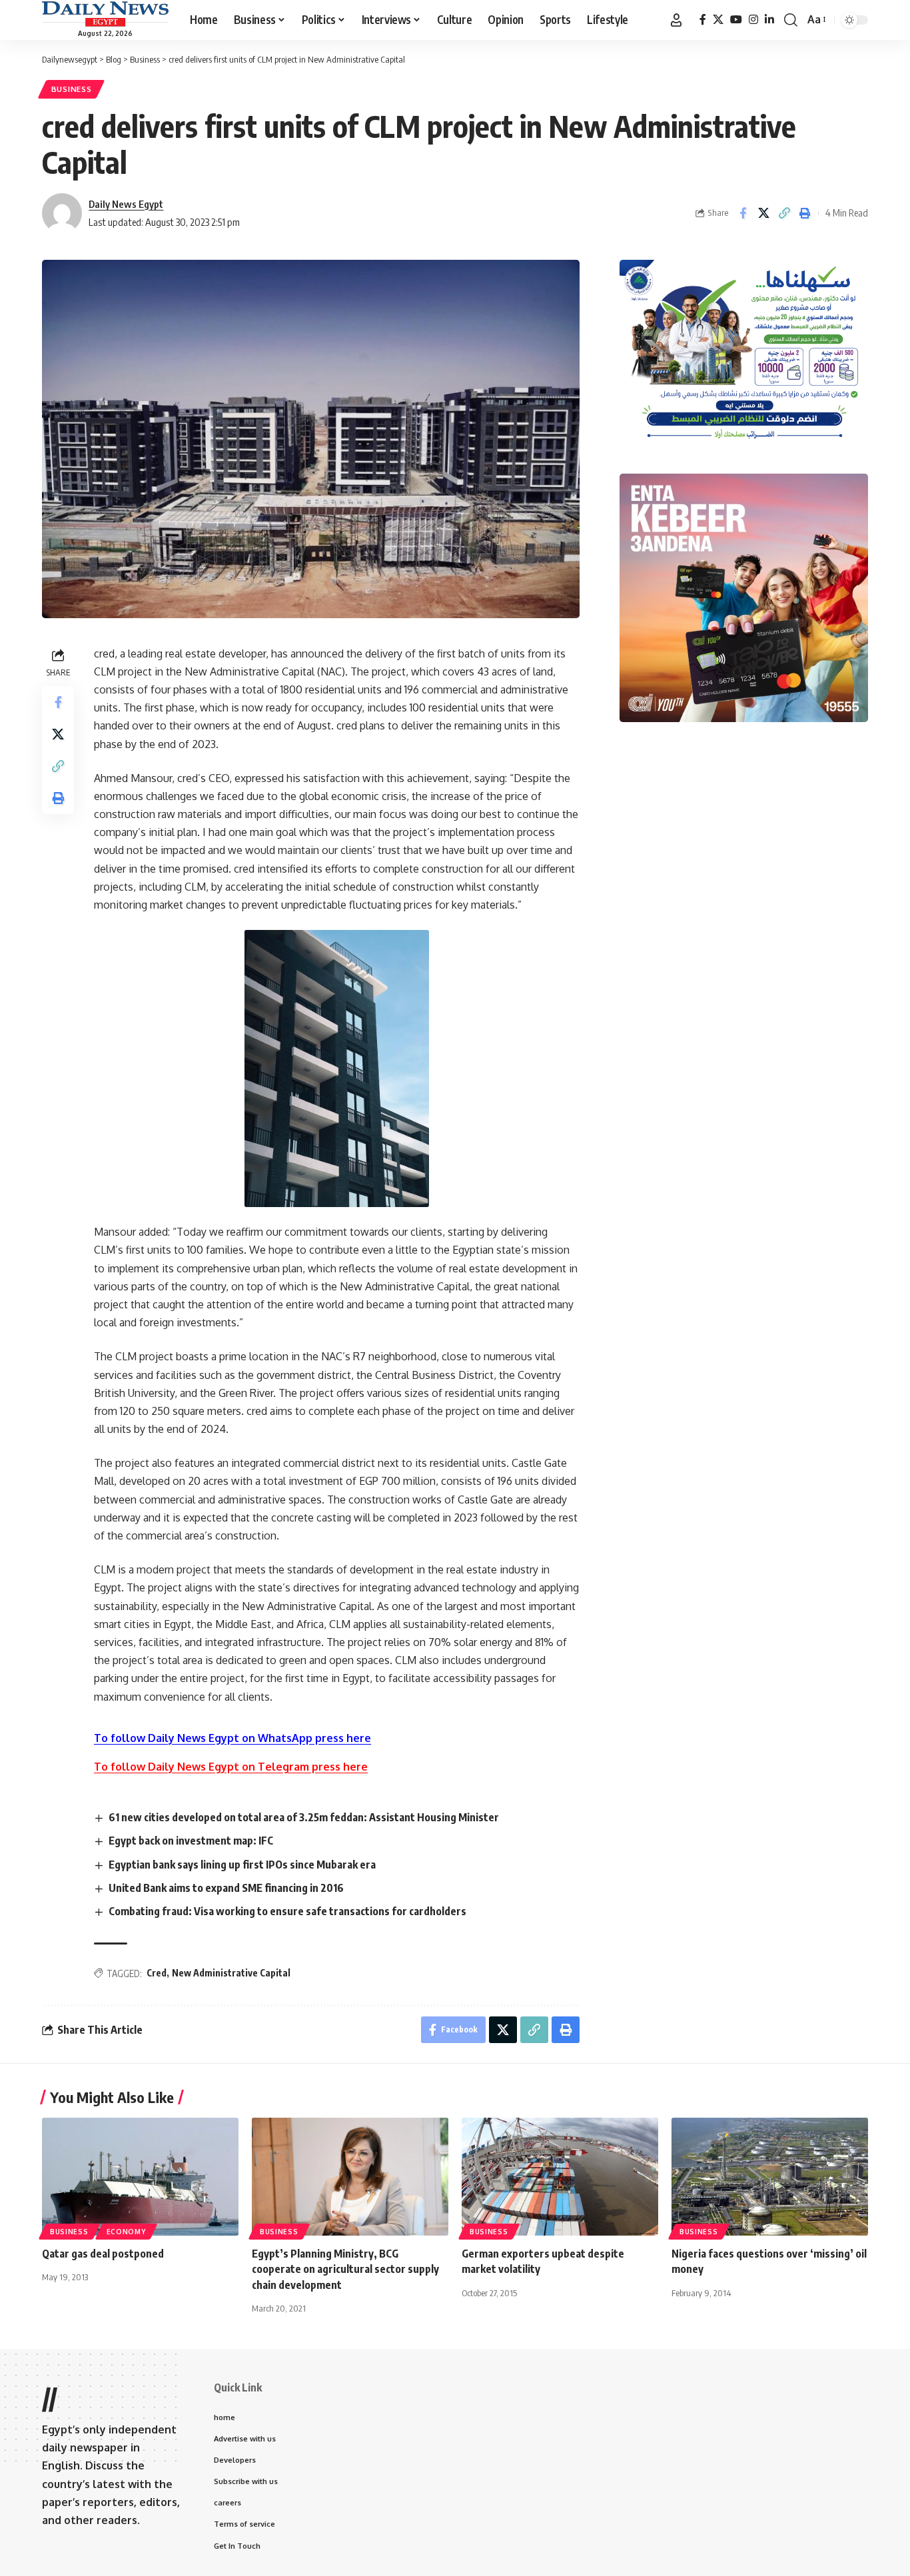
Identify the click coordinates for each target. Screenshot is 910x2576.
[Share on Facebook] (743, 213)
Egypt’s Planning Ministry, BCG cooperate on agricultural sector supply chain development (345, 2269)
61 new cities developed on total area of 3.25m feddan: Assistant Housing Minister (304, 1817)
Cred (157, 1973)
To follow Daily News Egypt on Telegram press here (231, 1767)
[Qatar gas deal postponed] (140, 2177)
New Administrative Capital (231, 1973)
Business (72, 89)
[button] (676, 20)
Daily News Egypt (126, 204)
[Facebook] (703, 20)
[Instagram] (753, 20)
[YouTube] (736, 20)
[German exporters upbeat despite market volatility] (560, 2177)
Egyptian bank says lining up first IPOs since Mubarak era (242, 1865)
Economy (126, 2232)
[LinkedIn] (769, 20)
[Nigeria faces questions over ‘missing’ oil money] (770, 2177)
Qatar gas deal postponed (103, 2254)
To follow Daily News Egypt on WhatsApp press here (232, 1738)
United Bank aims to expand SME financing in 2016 (226, 1888)
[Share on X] (763, 213)
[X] (718, 20)
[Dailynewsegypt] (105, 14)
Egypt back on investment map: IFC (191, 1841)
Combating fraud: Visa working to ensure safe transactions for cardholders (287, 1911)
